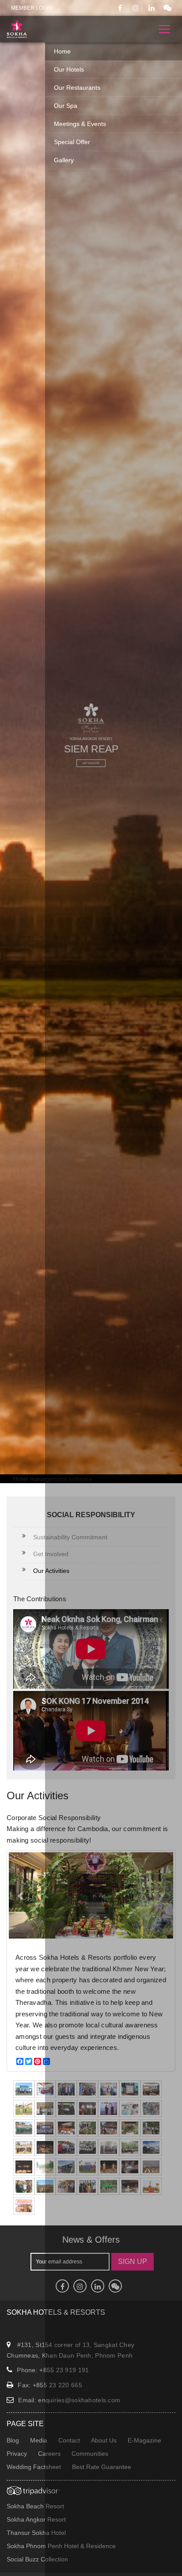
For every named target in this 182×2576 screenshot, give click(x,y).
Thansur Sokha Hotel (36, 2533)
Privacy (17, 2454)
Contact (69, 2440)
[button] (21, 1895)
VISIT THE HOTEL (91, 763)
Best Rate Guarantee (102, 2467)
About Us (104, 2440)
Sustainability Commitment (70, 1537)
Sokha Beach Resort (35, 2506)
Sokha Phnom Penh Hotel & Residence (61, 2546)
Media (39, 2440)
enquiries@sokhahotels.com (79, 2400)
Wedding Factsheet (34, 2467)
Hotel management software (53, 1479)
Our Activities (51, 1571)
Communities (90, 2454)
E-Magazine (144, 2440)
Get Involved (51, 1554)
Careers (49, 2454)
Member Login (32, 8)
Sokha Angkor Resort (36, 2519)
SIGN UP (133, 2261)
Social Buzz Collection (37, 2559)
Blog (13, 2440)
